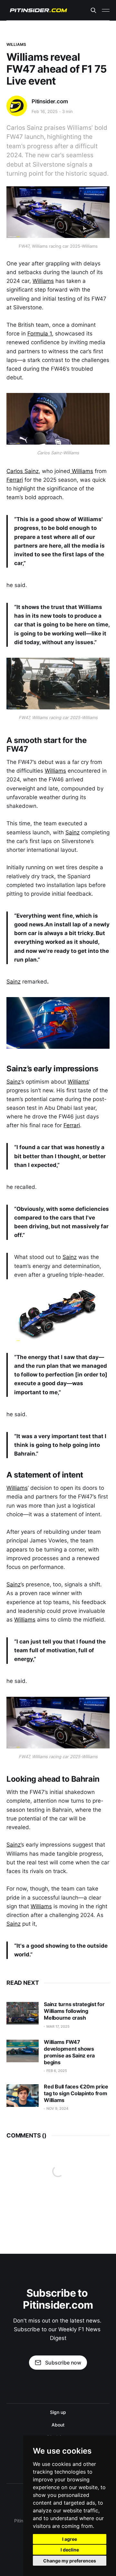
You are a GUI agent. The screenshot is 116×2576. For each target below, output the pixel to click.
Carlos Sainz (23, 471)
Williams (16, 44)
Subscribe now (63, 2363)
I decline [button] (70, 2550)
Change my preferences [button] (70, 2561)
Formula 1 (40, 334)
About (58, 2425)
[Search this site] (93, 10)
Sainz (72, 832)
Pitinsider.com (50, 101)
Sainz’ (14, 1845)
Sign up (58, 2412)
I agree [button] (70, 2539)
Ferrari (15, 480)
